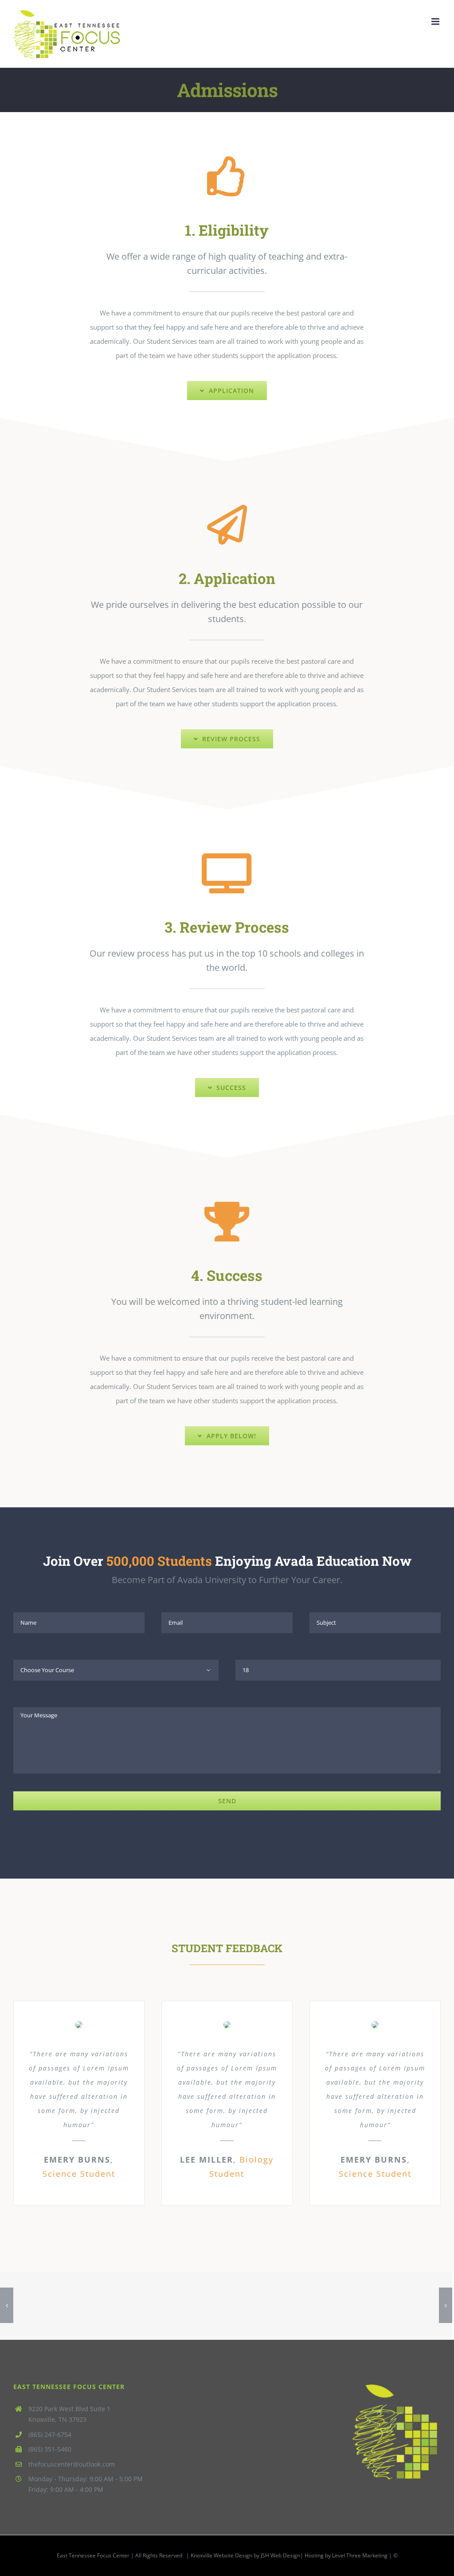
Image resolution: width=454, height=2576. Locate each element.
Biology (407, 2306)
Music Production (45, 2306)
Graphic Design (136, 2306)
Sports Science (317, 2306)
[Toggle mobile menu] (436, 21)
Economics (226, 2306)
